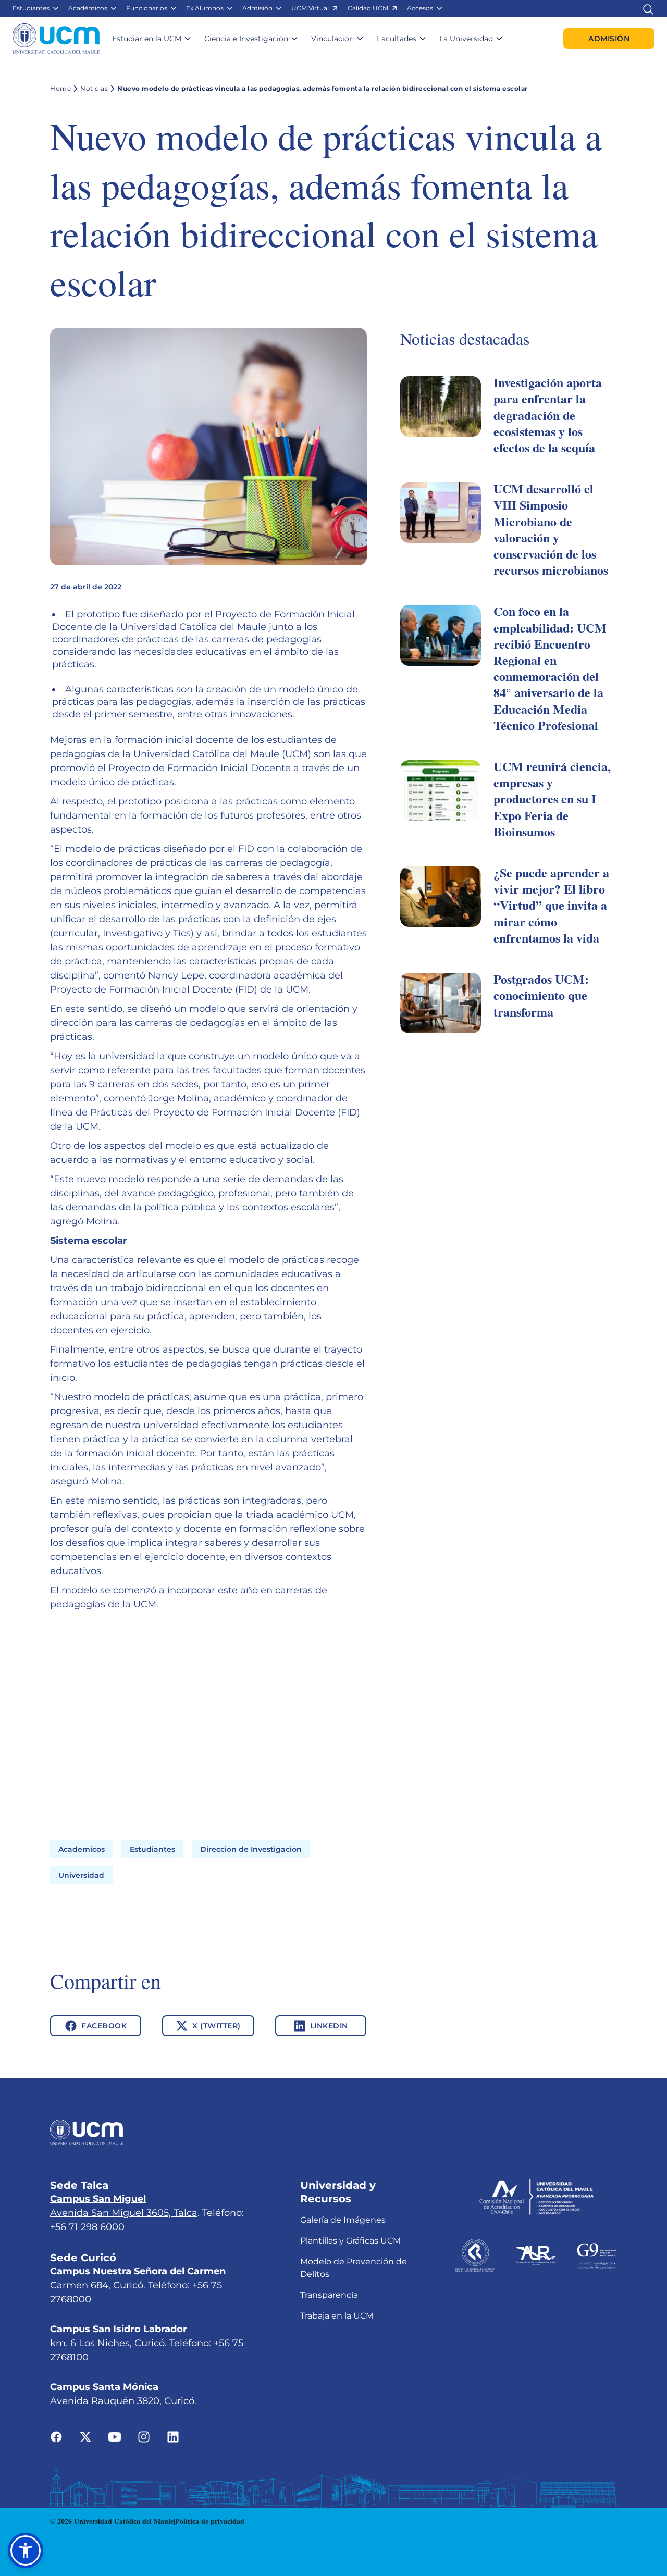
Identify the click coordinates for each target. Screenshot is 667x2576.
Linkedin (329, 2026)
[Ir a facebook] (56, 2436)
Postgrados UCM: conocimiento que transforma (541, 995)
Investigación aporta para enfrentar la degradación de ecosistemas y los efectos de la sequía (548, 415)
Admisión (609, 39)
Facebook (104, 2026)
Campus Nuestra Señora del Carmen (138, 2271)
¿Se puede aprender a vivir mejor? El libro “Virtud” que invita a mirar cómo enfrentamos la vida (551, 905)
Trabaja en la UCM (337, 2316)
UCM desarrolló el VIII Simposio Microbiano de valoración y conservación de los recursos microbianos (551, 529)
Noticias (94, 88)
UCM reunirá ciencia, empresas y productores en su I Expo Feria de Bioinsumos (552, 799)
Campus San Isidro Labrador (119, 2329)
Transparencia (329, 2295)
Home (60, 88)
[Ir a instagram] (144, 2436)
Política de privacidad (210, 2521)
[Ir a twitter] (85, 2436)
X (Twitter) (217, 2026)
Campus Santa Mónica (104, 2387)
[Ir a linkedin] (173, 2436)
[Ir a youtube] (115, 2436)
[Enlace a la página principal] (56, 39)
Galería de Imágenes (343, 2220)
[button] (36, 8)
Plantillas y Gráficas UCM (350, 2241)
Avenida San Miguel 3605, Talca (124, 2213)
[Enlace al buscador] (648, 8)
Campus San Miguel (98, 2199)
